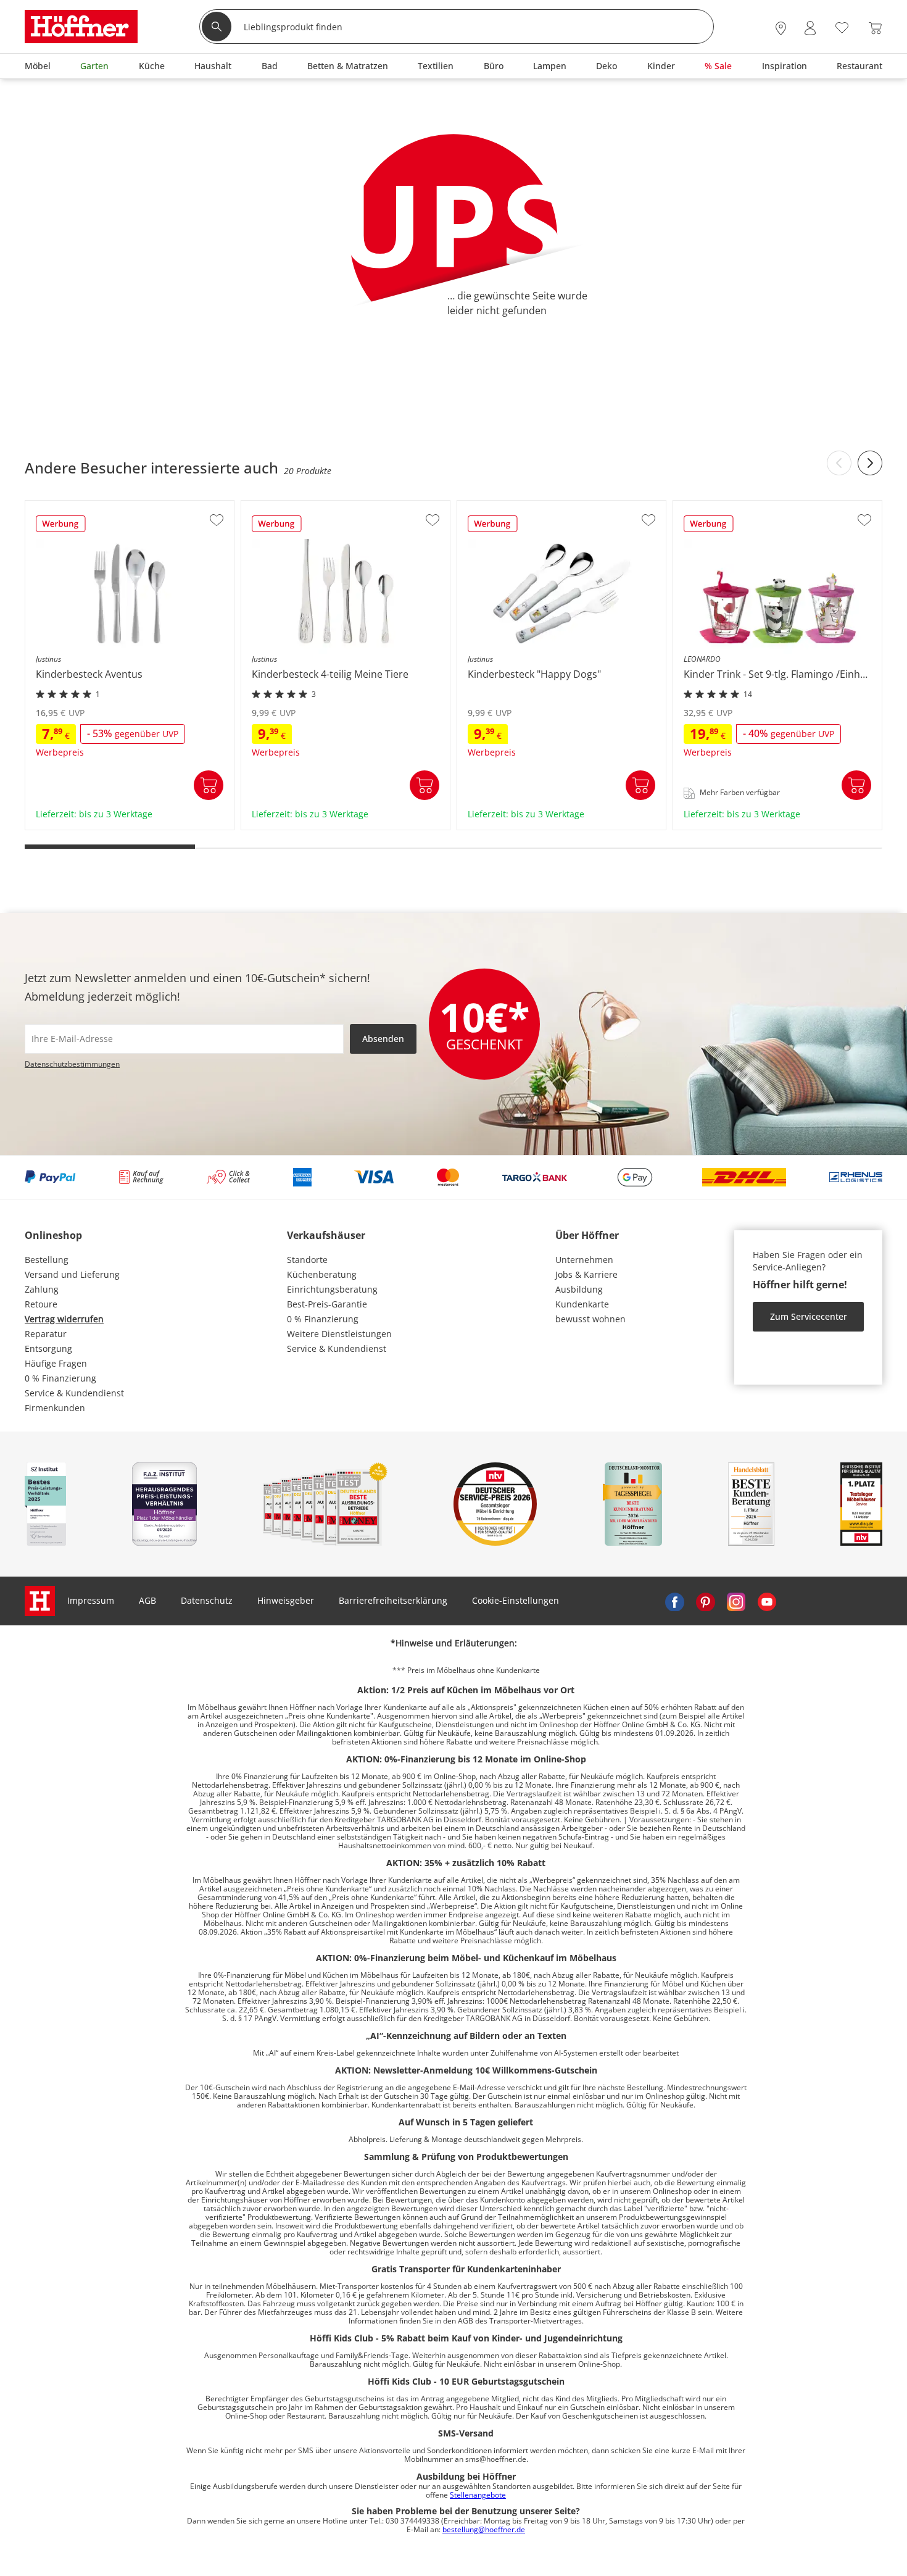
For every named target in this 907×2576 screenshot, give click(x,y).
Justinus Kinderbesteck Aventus (92, 826)
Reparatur (46, 1334)
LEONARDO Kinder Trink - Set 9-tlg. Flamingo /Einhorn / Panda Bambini (767, 821)
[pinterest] (705, 1601)
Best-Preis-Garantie (327, 1304)
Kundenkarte (582, 1304)
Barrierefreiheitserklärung (393, 1600)
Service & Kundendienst (74, 1393)
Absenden (383, 1039)
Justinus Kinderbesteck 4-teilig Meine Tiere (331, 826)
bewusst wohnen (590, 1319)
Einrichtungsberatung (332, 1289)
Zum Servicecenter (809, 1316)
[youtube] (767, 1601)
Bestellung (47, 1260)
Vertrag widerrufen (64, 1319)
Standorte (307, 1260)
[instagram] (736, 1601)
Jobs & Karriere (586, 1274)
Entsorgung (48, 1348)
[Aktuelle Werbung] (61, 528)
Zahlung (42, 1289)
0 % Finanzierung (60, 1378)
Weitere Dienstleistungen (339, 1334)
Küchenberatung (322, 1274)
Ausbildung (579, 1289)
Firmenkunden (55, 1408)
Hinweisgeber (286, 1600)
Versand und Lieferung (72, 1274)
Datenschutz (207, 1600)
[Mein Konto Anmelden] (810, 28)
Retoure (41, 1304)
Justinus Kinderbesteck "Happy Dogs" (536, 826)
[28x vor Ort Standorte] (781, 28)
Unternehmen (584, 1260)
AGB (147, 1600)
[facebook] (674, 1601)
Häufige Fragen (56, 1363)
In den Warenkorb (209, 785)
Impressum (91, 1600)
